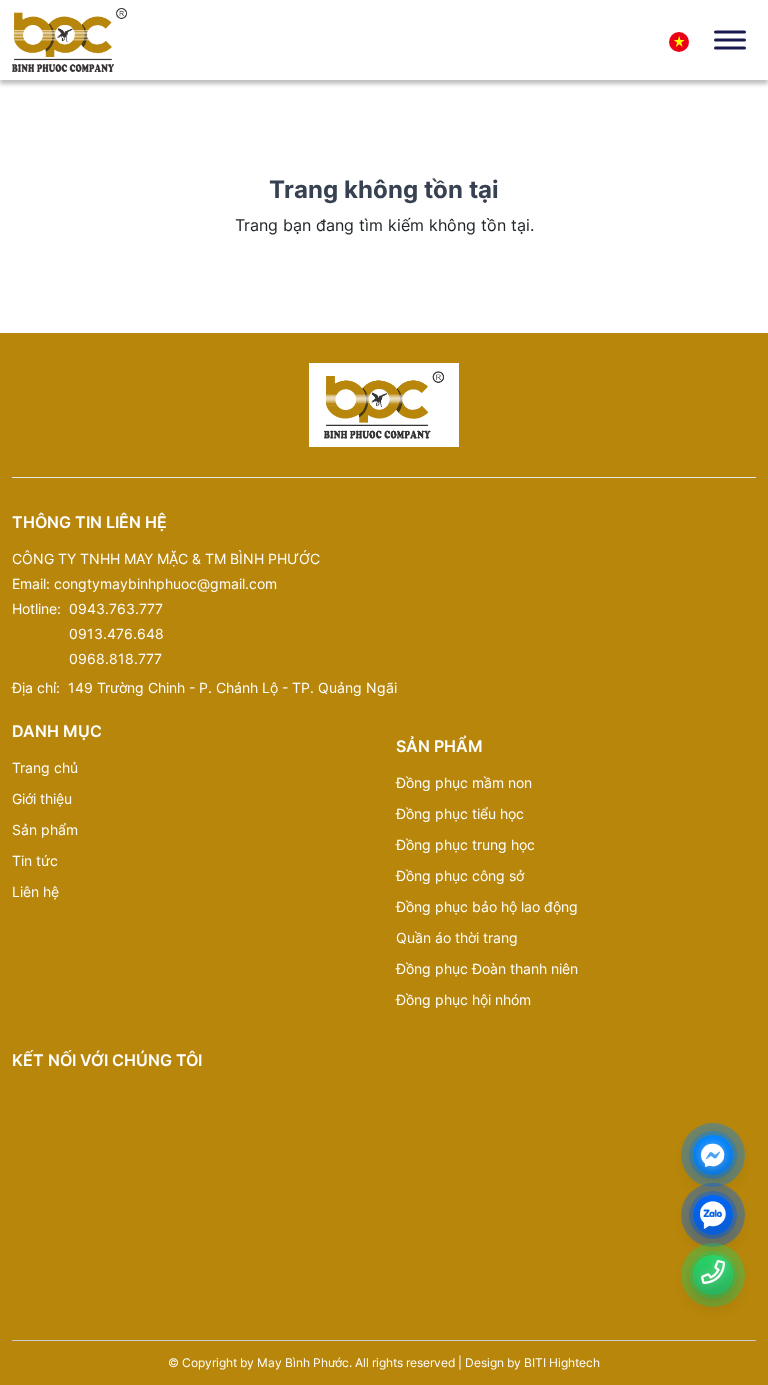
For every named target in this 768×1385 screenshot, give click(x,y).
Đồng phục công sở (460, 875)
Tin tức (35, 860)
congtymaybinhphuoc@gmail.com (165, 583)
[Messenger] (713, 1155)
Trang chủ (45, 767)
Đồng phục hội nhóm (463, 999)
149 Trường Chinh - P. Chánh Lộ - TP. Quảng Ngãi (232, 687)
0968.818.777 (115, 658)
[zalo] (713, 1215)
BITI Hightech (562, 1362)
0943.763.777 (116, 608)
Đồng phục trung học (465, 844)
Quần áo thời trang (457, 937)
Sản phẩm (45, 829)
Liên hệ (35, 891)
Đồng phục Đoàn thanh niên (487, 968)
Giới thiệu (42, 798)
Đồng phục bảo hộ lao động (487, 906)
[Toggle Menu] (730, 39)
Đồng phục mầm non (464, 782)
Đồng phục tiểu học (460, 813)
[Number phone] (713, 1272)
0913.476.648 (116, 633)
